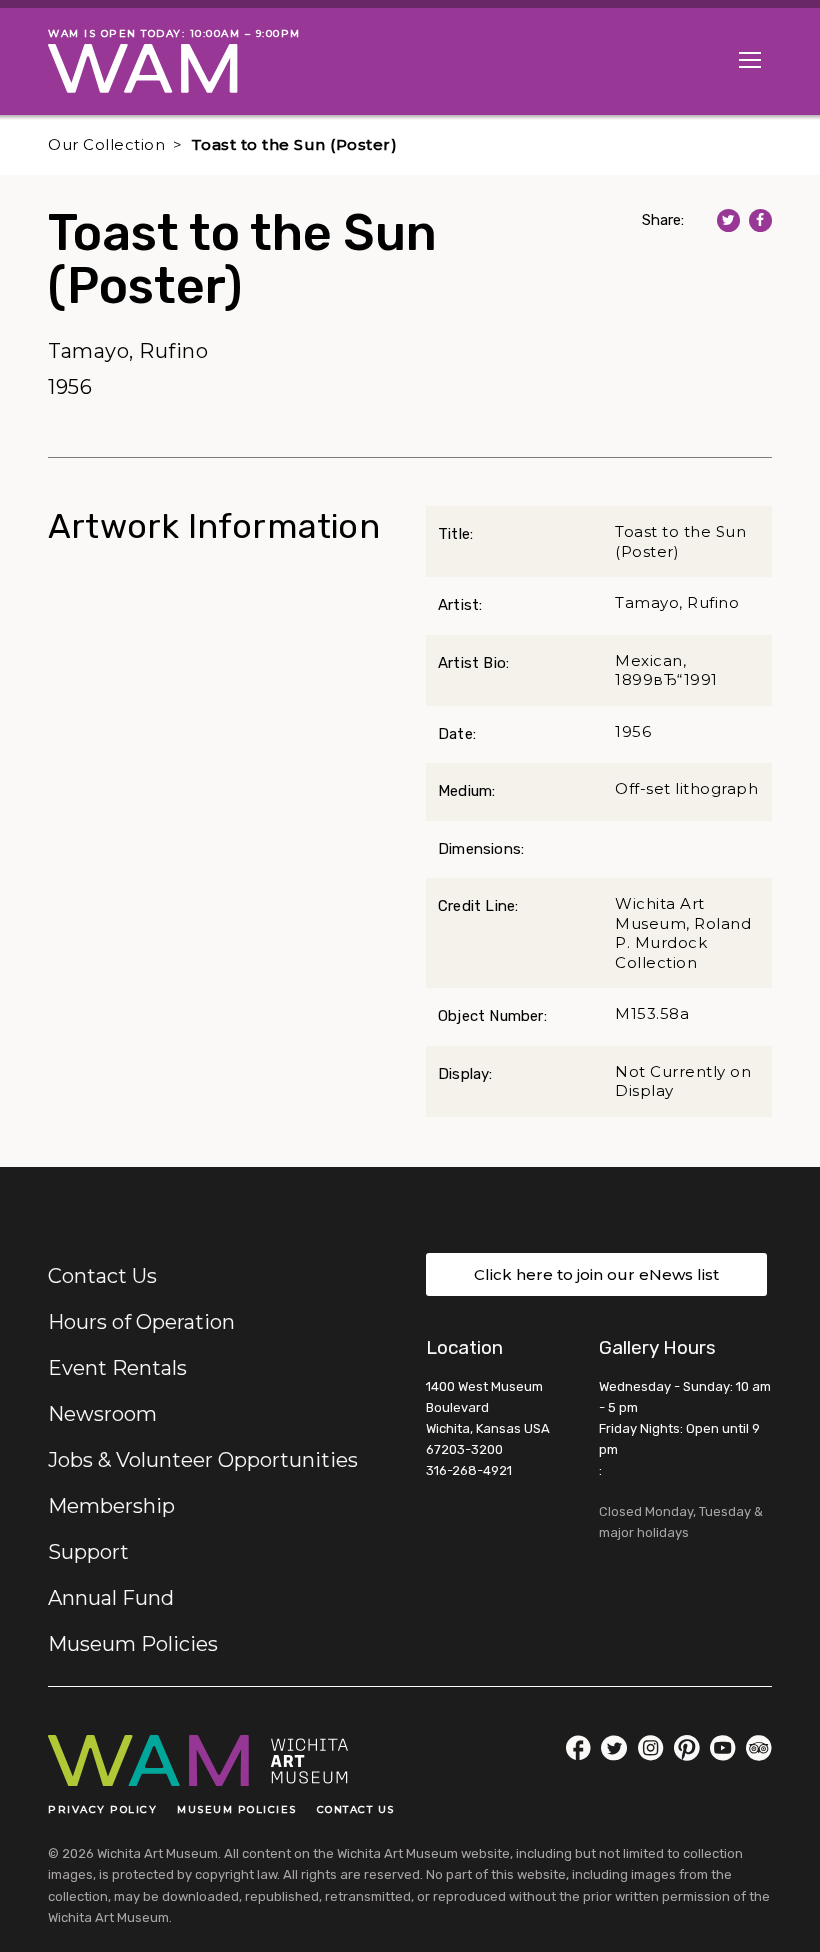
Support (88, 1552)
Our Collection (106, 144)
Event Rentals (117, 1368)
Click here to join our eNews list (596, 1274)
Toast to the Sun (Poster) (294, 144)
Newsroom (102, 1414)
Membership (111, 1506)
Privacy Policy (102, 1809)
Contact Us (102, 1276)
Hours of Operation (141, 1322)
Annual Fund (111, 1598)
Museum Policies (133, 1644)
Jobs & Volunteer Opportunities (203, 1460)
